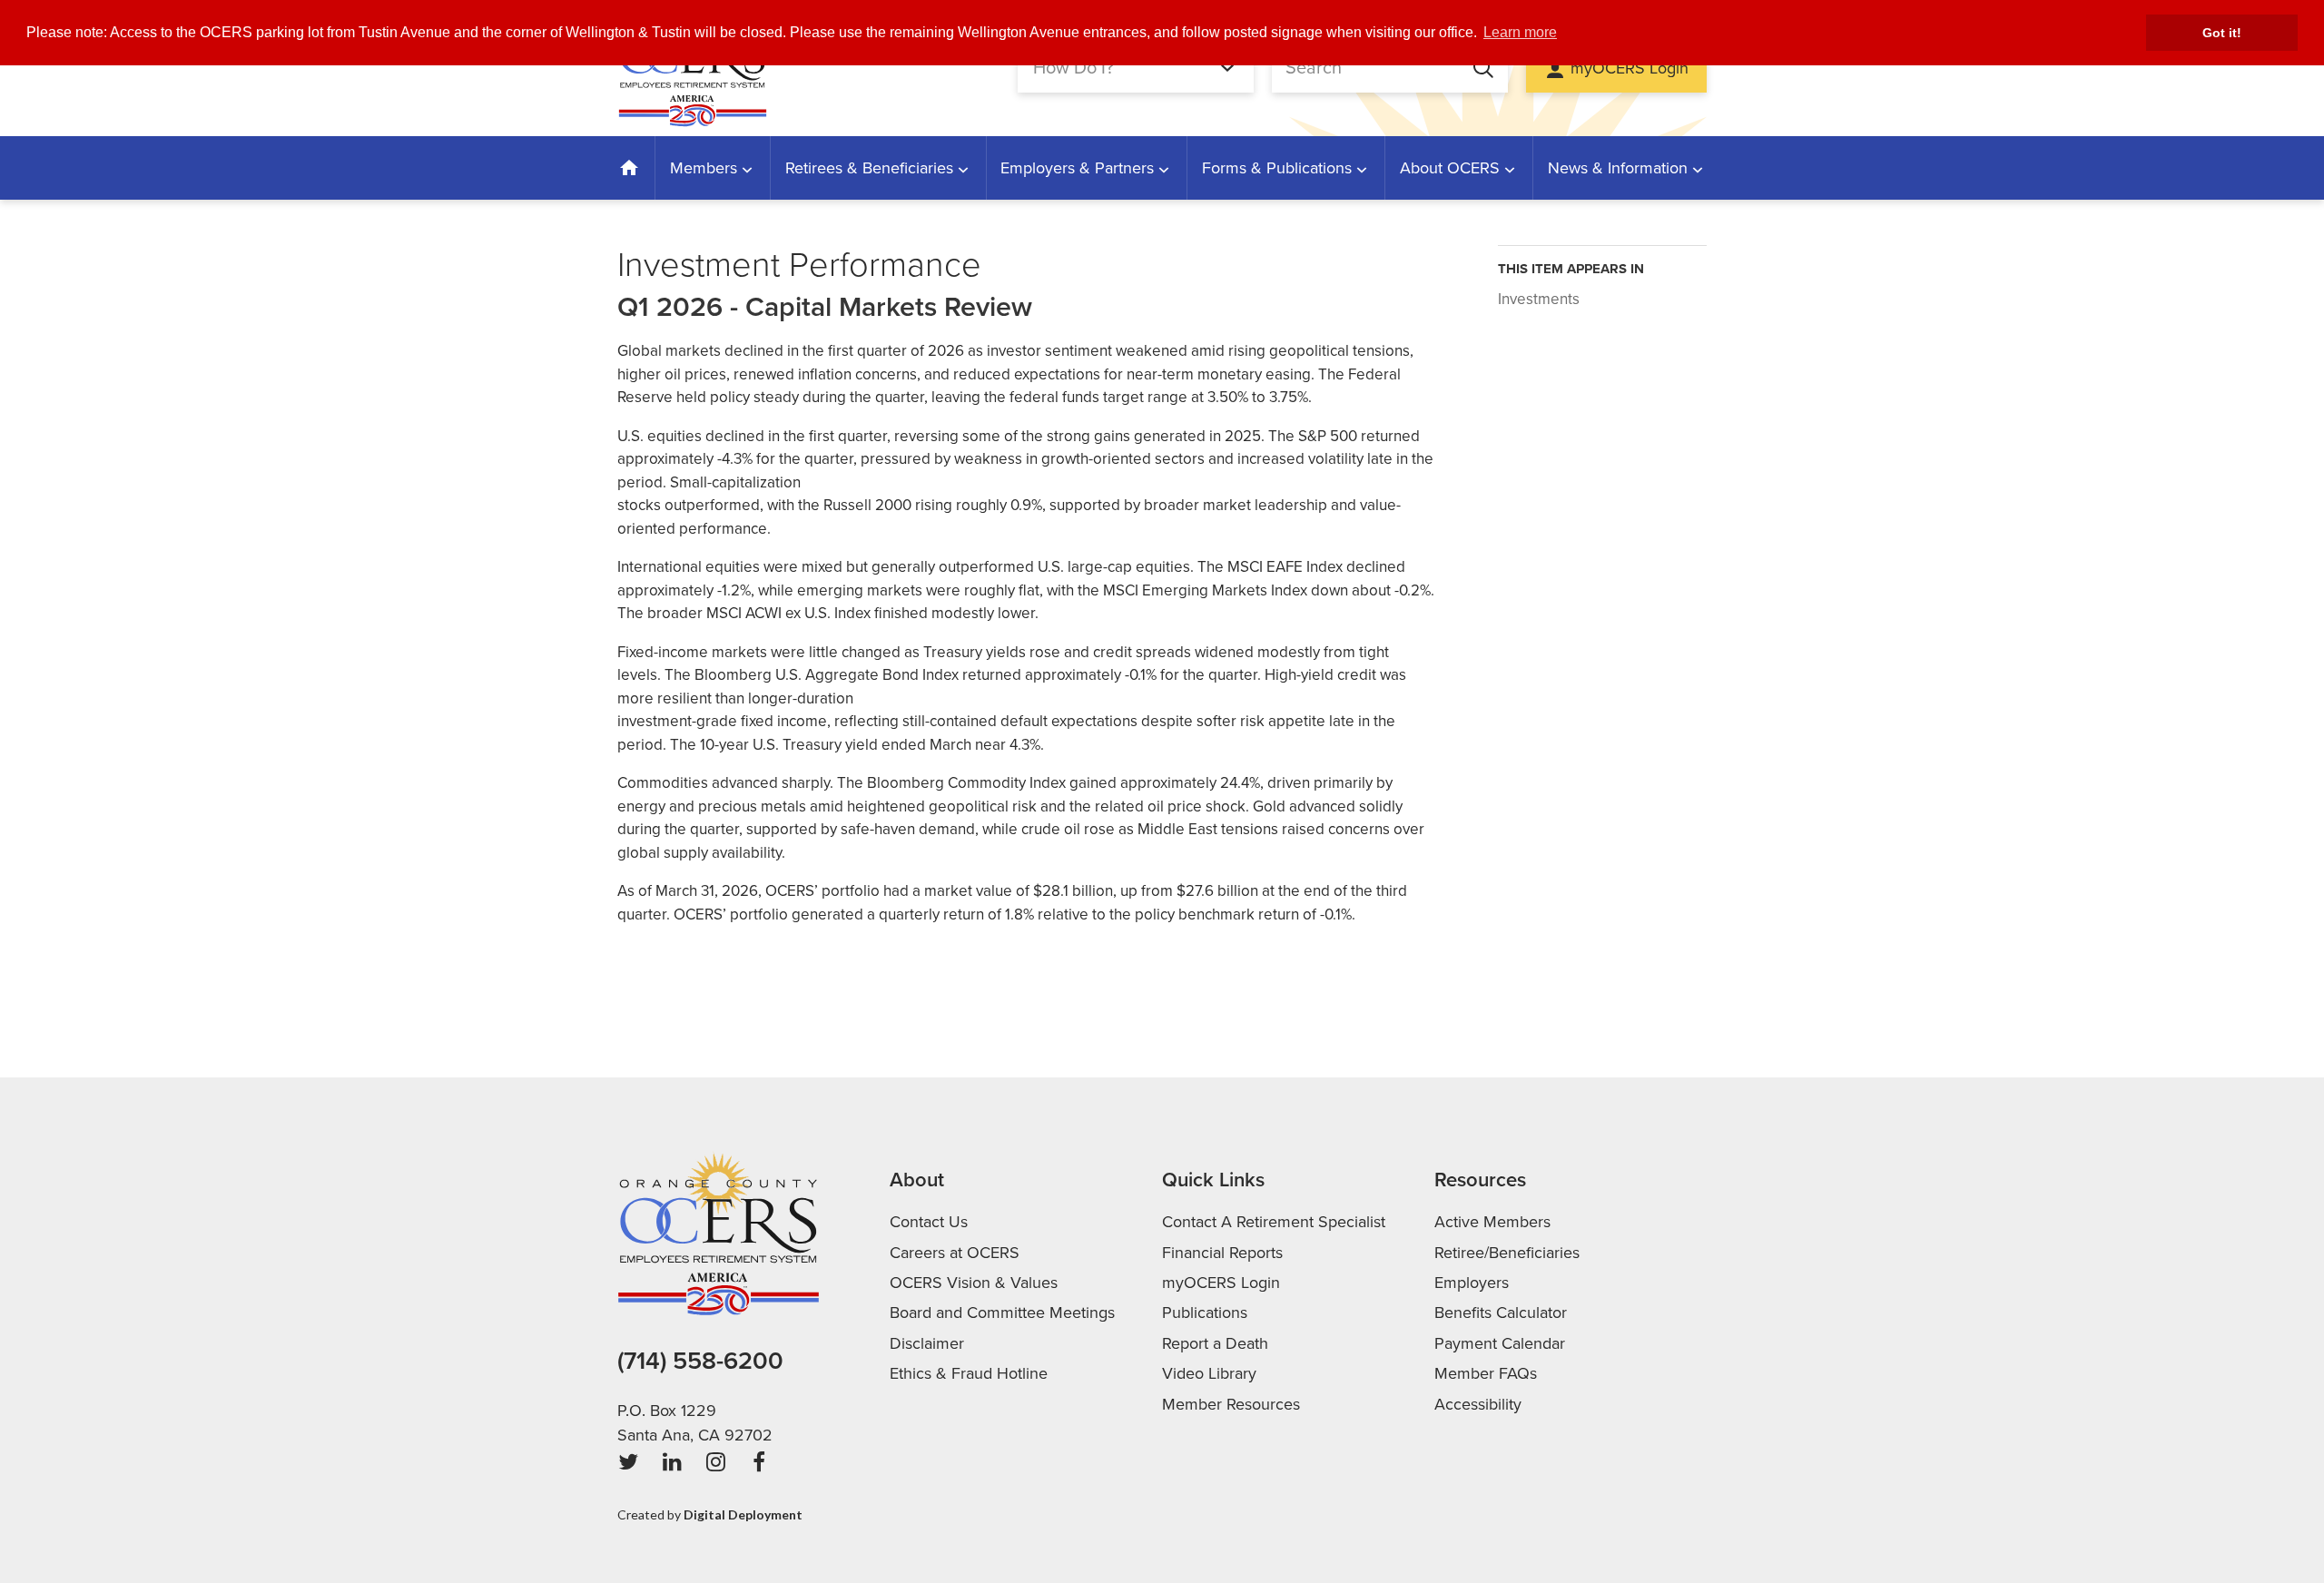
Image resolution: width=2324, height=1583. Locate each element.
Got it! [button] (2222, 33)
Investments (1539, 299)
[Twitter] (628, 1462)
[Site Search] (1474, 68)
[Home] (630, 168)
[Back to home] (692, 68)
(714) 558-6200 (700, 1361)
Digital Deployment (743, 1514)
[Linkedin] (672, 1462)
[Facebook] (759, 1462)
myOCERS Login (1630, 68)
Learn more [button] (1520, 32)
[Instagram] (715, 1462)
